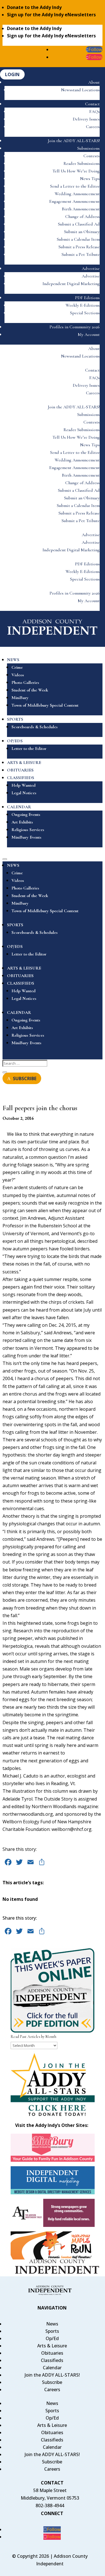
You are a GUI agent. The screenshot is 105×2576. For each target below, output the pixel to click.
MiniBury (20, 698)
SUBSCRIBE (25, 1078)
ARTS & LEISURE (24, 763)
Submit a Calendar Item (78, 239)
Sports (52, 2331)
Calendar (52, 2368)
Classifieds (52, 2360)
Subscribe (52, 2382)
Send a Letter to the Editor (75, 186)
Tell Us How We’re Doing (76, 171)
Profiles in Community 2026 (75, 327)
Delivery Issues (86, 119)
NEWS (13, 660)
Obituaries (52, 2353)
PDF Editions (87, 298)
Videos (18, 675)
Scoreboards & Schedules (35, 727)
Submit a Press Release (79, 247)
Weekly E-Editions (83, 305)
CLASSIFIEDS (21, 778)
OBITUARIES (20, 770)
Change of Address (82, 217)
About (94, 82)
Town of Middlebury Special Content (45, 705)
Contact (92, 104)
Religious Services (28, 830)
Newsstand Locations (80, 90)
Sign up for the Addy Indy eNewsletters (51, 15)
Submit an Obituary (82, 232)
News (52, 2324)
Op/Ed (52, 2338)
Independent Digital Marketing (71, 284)
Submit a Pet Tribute (81, 254)
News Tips (90, 179)
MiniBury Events (26, 837)
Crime (17, 667)
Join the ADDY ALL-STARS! (74, 141)
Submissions (88, 148)
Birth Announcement (81, 209)
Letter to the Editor (29, 748)
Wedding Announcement (77, 194)
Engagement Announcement (74, 201)
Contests (92, 156)
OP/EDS (15, 741)
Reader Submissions (82, 163)
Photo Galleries (25, 682)
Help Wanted (24, 785)
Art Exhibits (22, 822)
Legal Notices (24, 793)
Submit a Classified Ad (79, 224)
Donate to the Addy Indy (34, 7)
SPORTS (15, 719)
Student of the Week (30, 690)
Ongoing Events (26, 814)
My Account (89, 334)
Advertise (91, 268)
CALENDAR (19, 807)
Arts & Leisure (52, 2346)
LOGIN (12, 74)
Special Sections (85, 313)
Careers (93, 127)
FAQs (95, 111)
